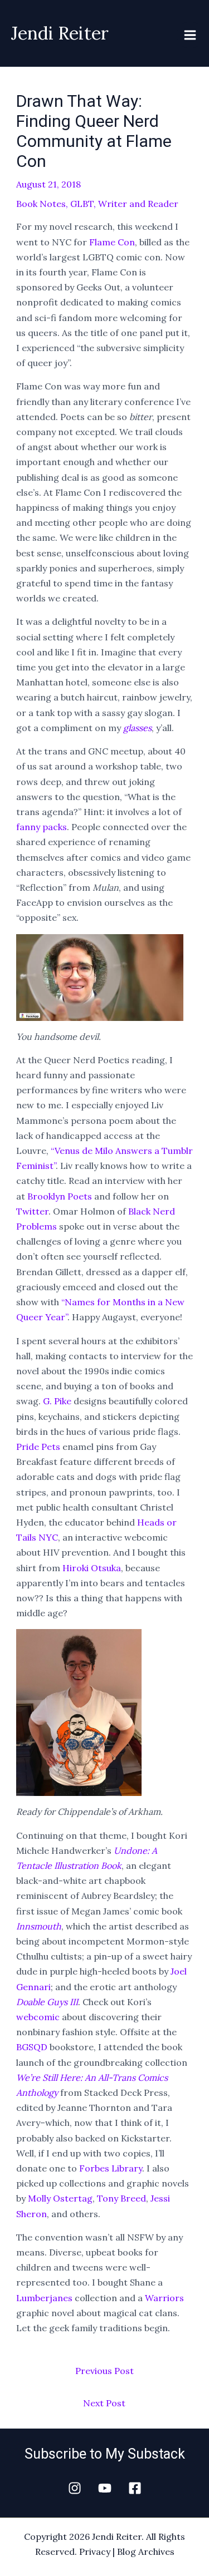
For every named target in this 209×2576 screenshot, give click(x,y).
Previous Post (104, 2371)
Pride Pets (38, 1447)
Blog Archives (146, 2552)
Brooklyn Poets (60, 1196)
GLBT (82, 204)
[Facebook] (135, 2488)
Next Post (104, 2403)
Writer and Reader (138, 204)
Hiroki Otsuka (92, 1568)
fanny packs (42, 827)
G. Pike (57, 1401)
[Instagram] (75, 2488)
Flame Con (112, 242)
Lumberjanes (44, 2298)
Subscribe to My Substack (105, 2454)
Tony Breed (121, 2198)
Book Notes (41, 204)
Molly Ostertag (60, 2198)
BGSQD (32, 2047)
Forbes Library (111, 2168)
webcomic (38, 2017)
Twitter (32, 1211)
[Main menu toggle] (190, 35)
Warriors (164, 2298)
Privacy (95, 2552)
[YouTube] (105, 2488)
